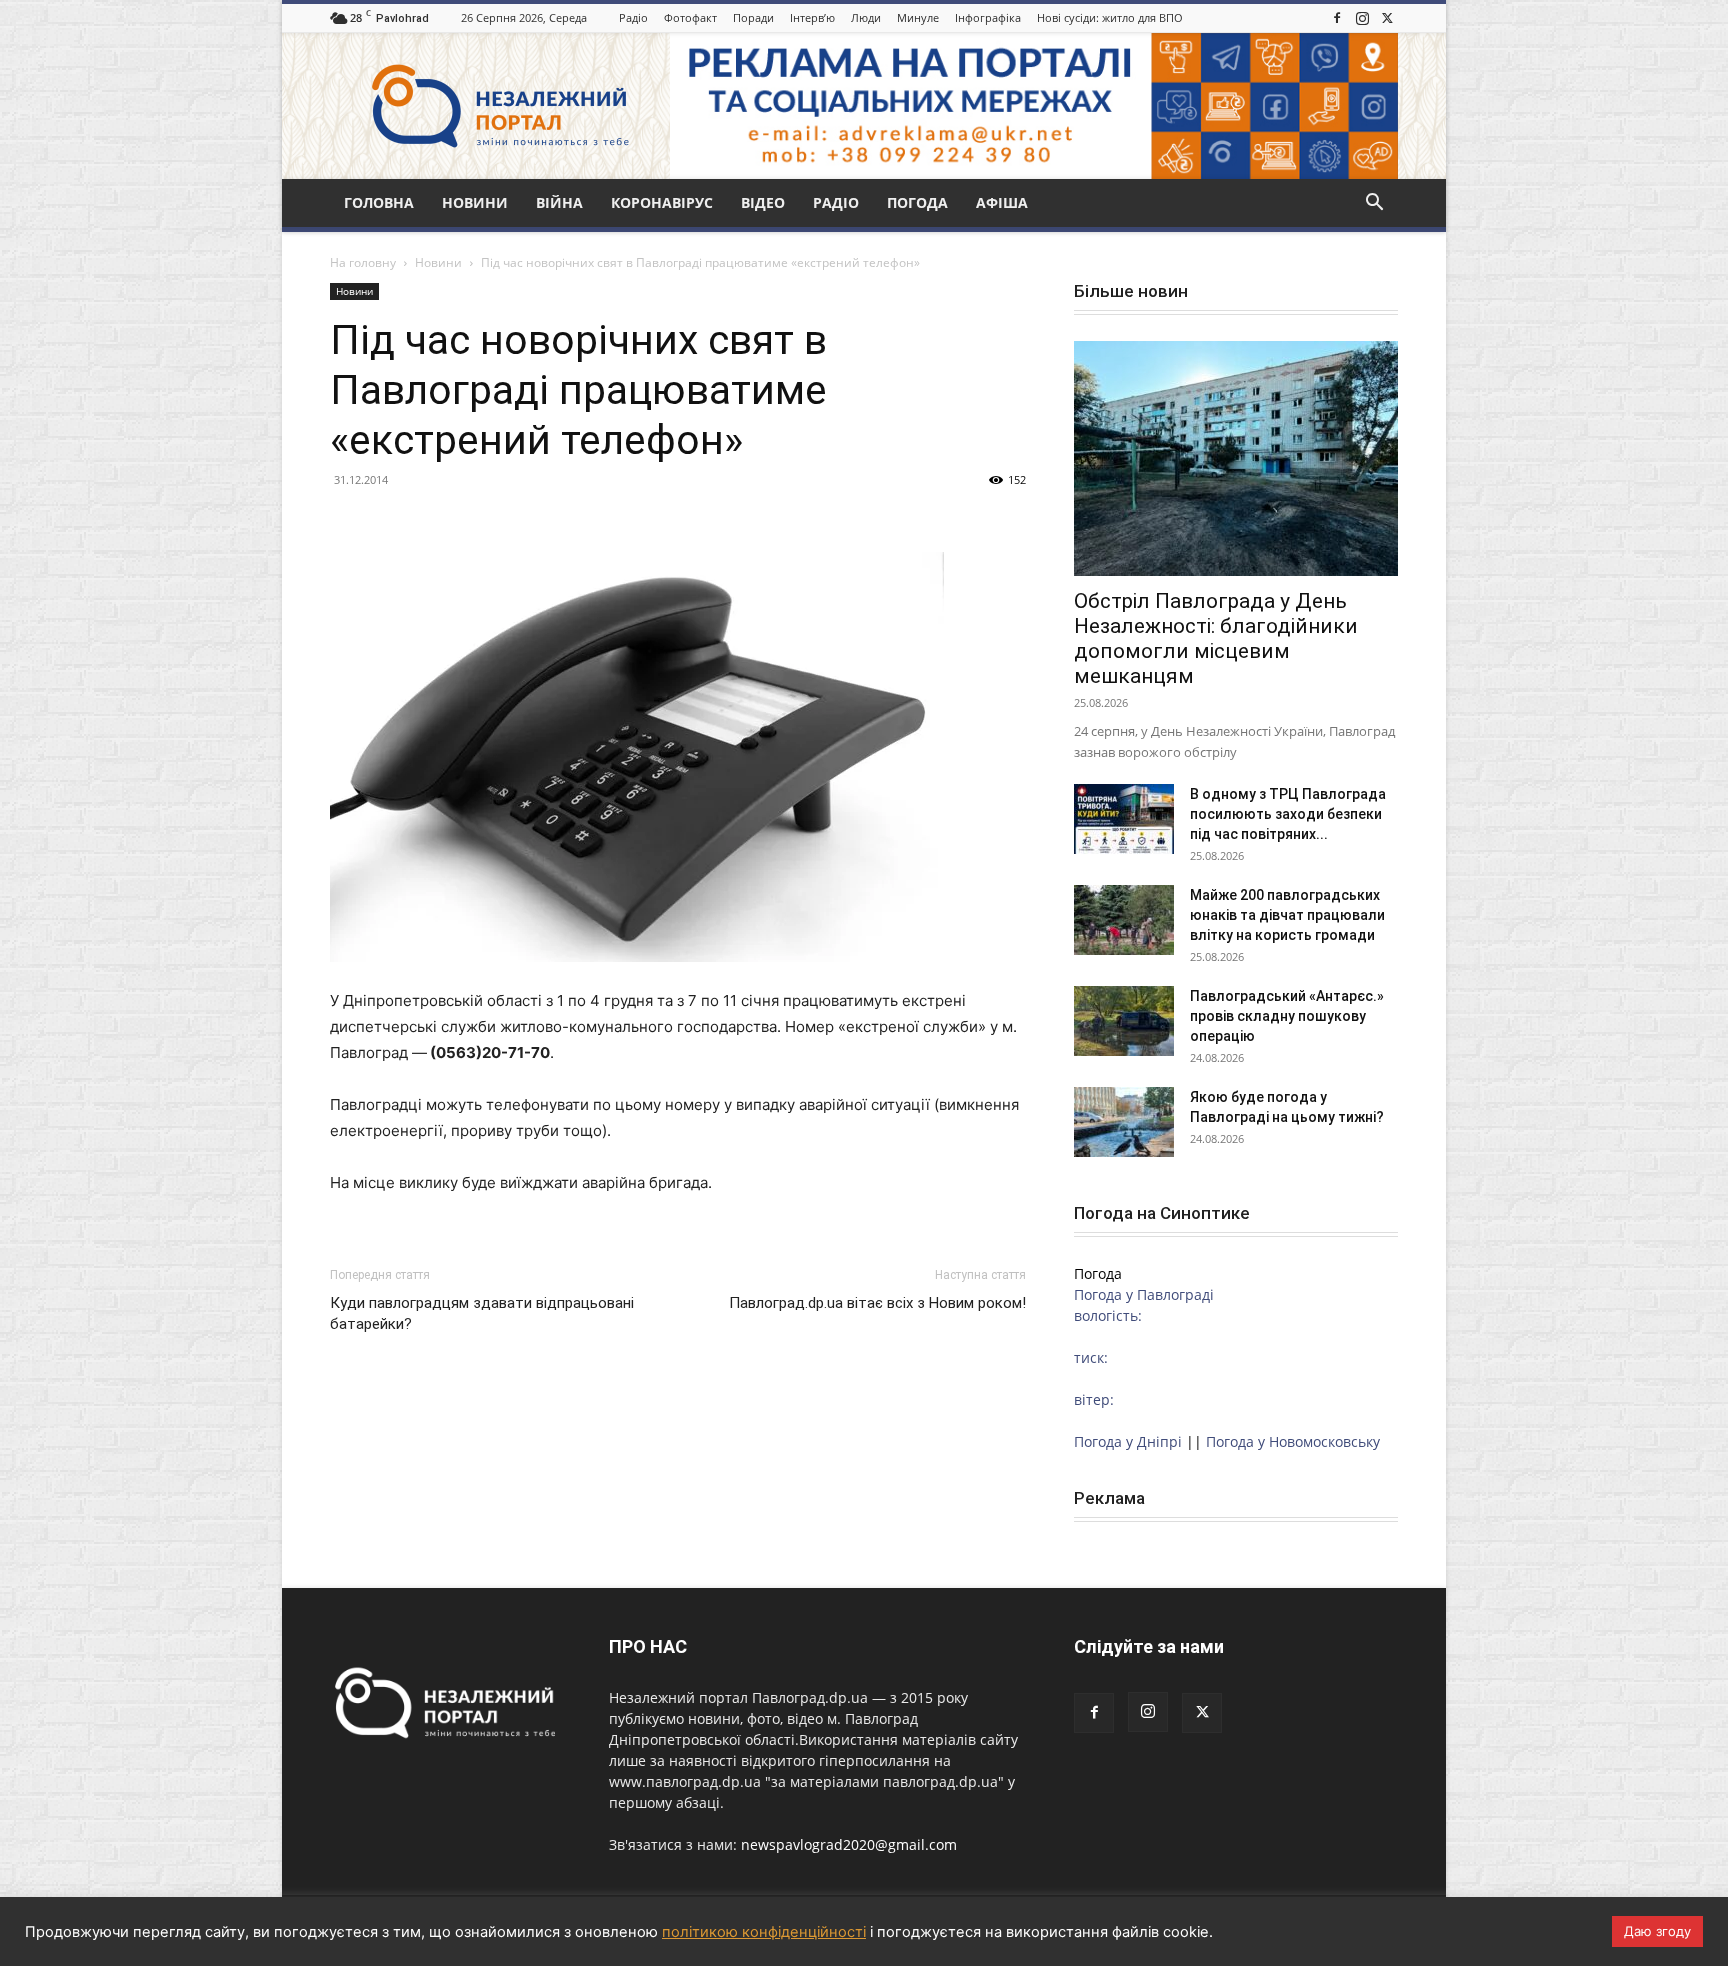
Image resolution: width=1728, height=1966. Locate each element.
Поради (753, 17)
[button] (1374, 204)
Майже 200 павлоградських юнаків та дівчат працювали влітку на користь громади (1287, 915)
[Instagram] (1362, 18)
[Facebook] (1337, 18)
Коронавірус (662, 202)
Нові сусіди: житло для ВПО (1110, 17)
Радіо (633, 17)
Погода (917, 202)
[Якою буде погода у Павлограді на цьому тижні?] (1124, 1122)
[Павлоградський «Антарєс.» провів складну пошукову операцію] (1124, 1021)
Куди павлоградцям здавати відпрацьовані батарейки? (482, 1313)
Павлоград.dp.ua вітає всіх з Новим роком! (877, 1303)
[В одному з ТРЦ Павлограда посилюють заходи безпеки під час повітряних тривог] (1124, 819)
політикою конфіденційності (764, 1932)
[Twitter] (1387, 18)
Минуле (918, 17)
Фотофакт (690, 17)
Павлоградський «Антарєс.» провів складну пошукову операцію (1287, 1016)
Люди (866, 17)
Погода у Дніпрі (1128, 1441)
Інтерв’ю (812, 17)
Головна (379, 202)
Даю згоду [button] (1657, 1931)
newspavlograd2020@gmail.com (849, 1844)
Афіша (1002, 202)
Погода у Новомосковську (1293, 1441)
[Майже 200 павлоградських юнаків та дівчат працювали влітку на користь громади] (1124, 920)
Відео (763, 202)
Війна (559, 202)
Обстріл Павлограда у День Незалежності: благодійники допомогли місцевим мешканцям (1216, 638)
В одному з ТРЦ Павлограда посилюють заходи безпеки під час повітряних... (1288, 814)
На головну (363, 262)
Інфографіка (988, 17)
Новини (475, 202)
